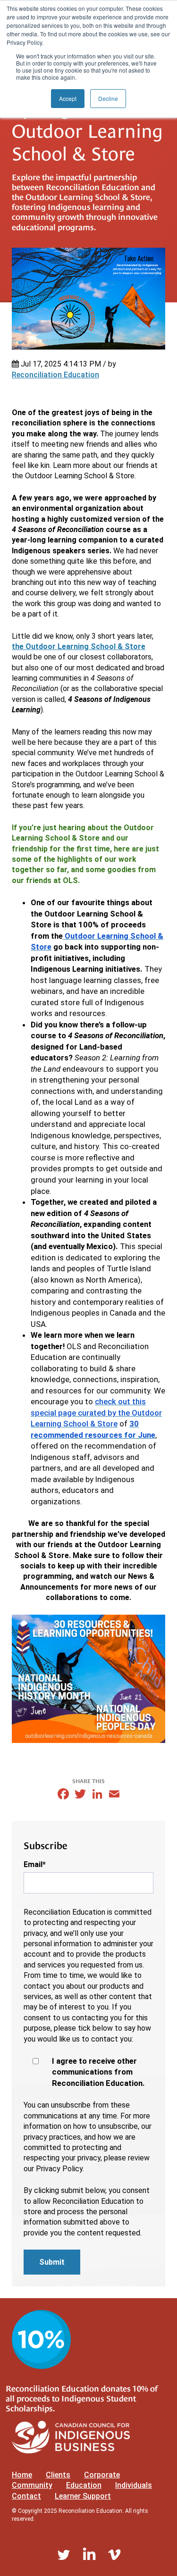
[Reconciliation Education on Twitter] (64, 2555)
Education (84, 2485)
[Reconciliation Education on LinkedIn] (89, 2555)
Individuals (134, 2485)
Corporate (102, 2475)
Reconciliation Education (55, 375)
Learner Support (83, 2496)
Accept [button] (68, 98)
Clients (58, 2475)
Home (22, 2475)
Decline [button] (108, 98)
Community (32, 2485)
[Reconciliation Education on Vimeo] (114, 2555)
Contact (26, 2496)
